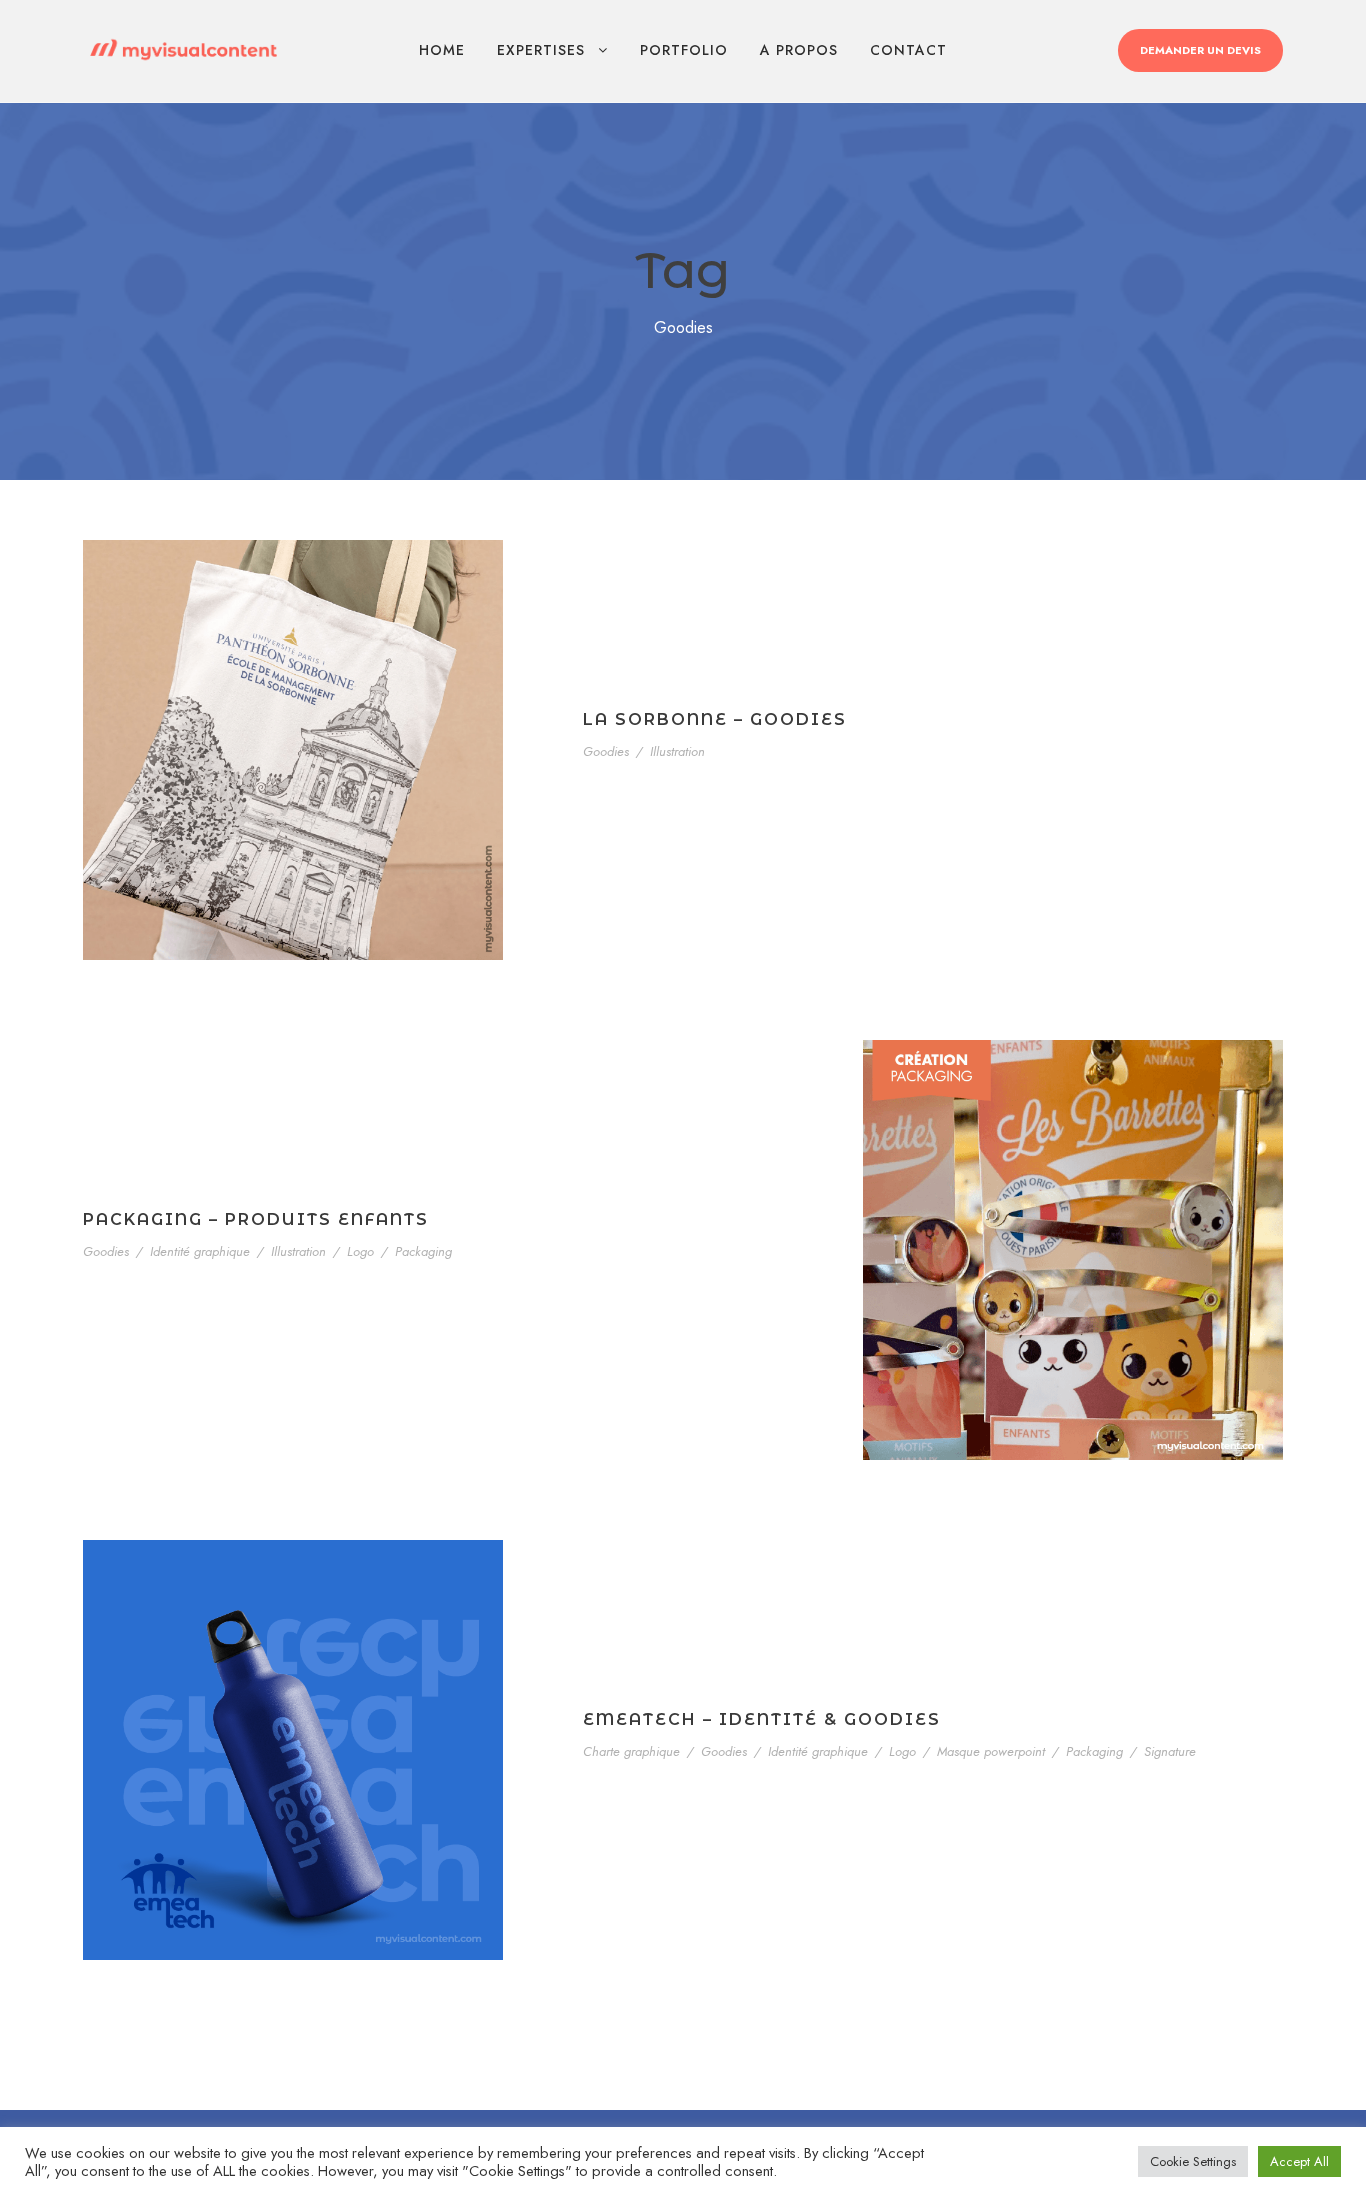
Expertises (541, 50)
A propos (799, 50)
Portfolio (684, 50)
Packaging (423, 1251)
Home (442, 50)
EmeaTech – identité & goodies (762, 1719)
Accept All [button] (1299, 2161)
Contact (908, 50)
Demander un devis (1200, 50)
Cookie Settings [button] (1193, 2161)
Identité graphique (200, 1251)
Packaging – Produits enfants (256, 1219)
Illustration (677, 751)
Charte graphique (631, 1751)
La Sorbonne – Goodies (715, 719)
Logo (360, 1251)
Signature (1170, 1751)
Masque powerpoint (991, 1751)
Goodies (606, 751)
